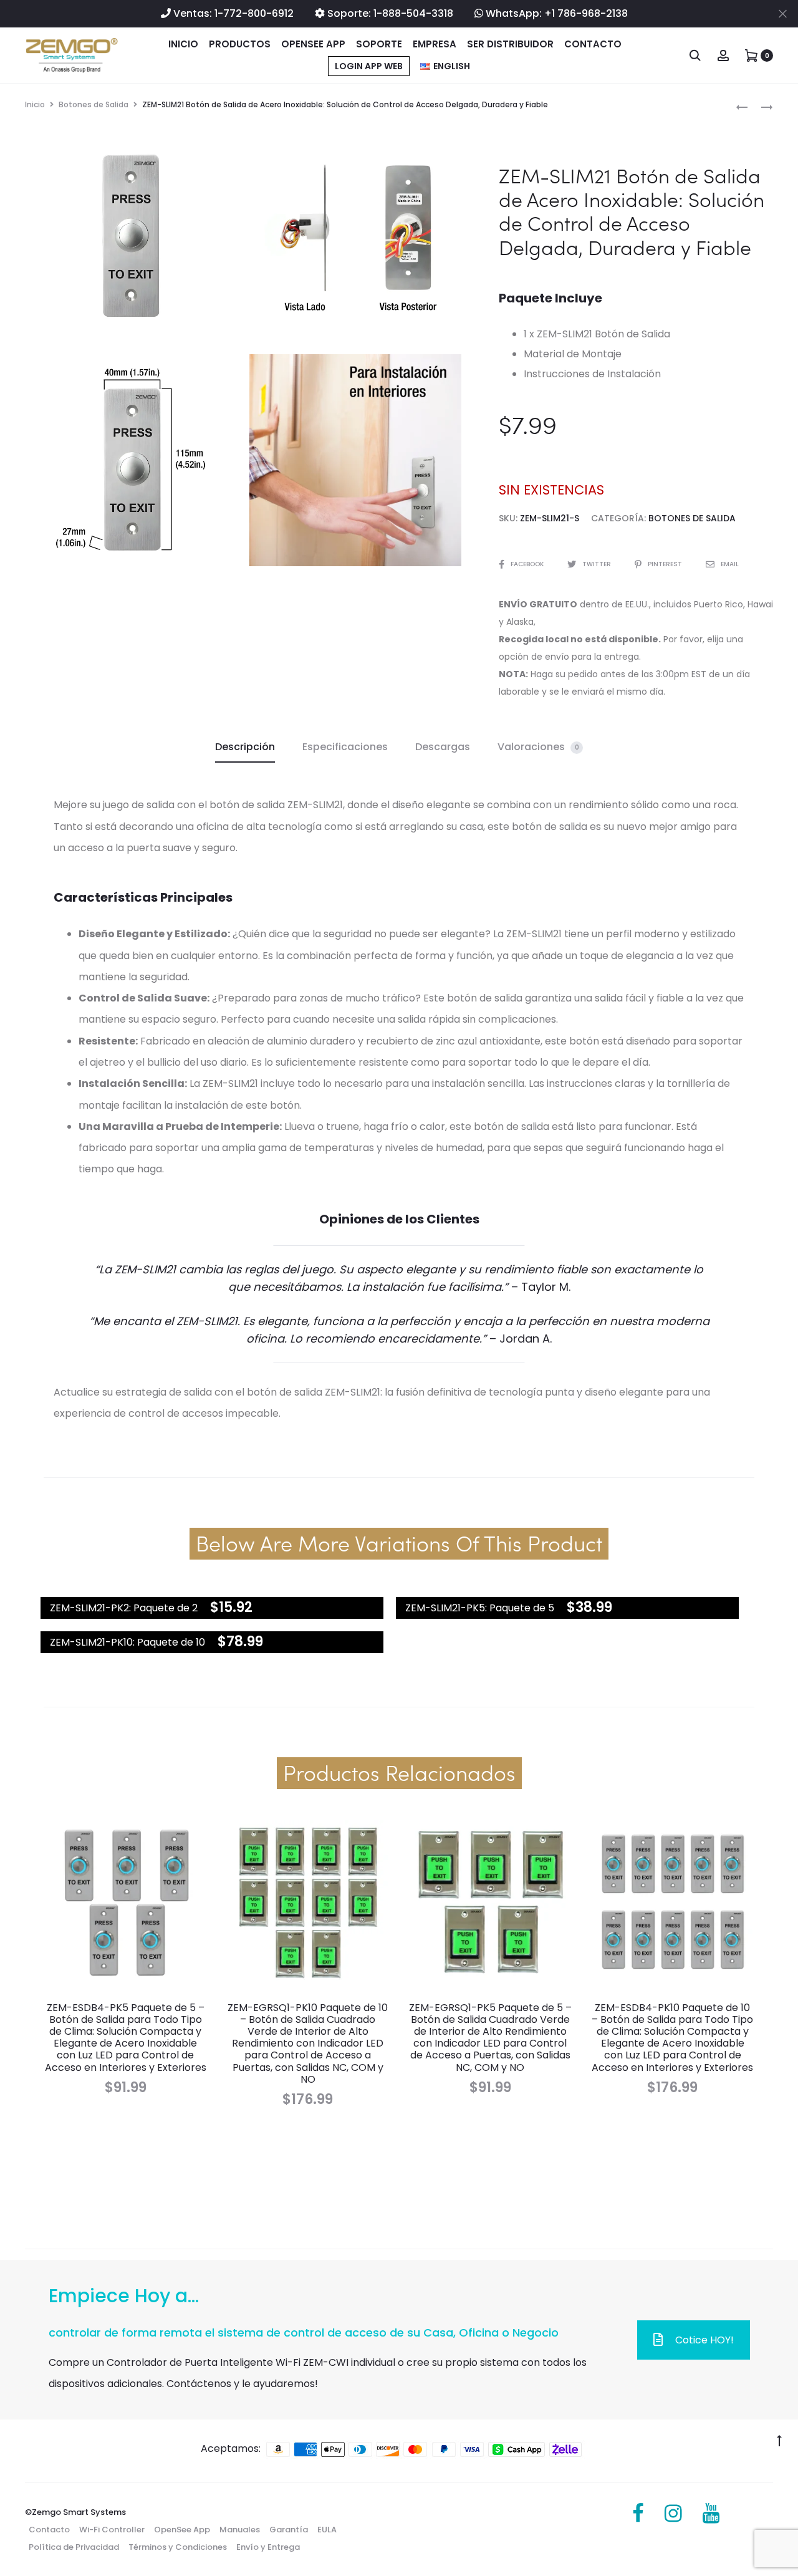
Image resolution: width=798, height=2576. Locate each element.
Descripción (245, 747)
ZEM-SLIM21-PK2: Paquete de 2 (124, 1608)
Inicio (183, 44)
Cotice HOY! (704, 2340)
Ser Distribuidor (510, 44)
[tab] (245, 747)
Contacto (593, 44)
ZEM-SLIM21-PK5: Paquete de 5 (480, 1608)
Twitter (598, 564)
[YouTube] (711, 2514)
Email (730, 564)
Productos (240, 44)
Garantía (289, 2530)
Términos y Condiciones (178, 2547)
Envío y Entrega (268, 2547)
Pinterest (666, 564)
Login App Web (369, 66)
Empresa (435, 44)
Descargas (443, 747)
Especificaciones (345, 747)
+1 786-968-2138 (586, 13)
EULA (327, 2530)
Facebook (528, 564)
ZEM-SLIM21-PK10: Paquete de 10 (127, 1642)
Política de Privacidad (74, 2547)
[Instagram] (673, 2514)
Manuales (240, 2530)
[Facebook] (638, 2514)
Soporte (379, 44)
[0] (751, 55)
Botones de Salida (94, 104)
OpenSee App (313, 44)
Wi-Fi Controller (112, 2530)
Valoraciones (538, 747)
